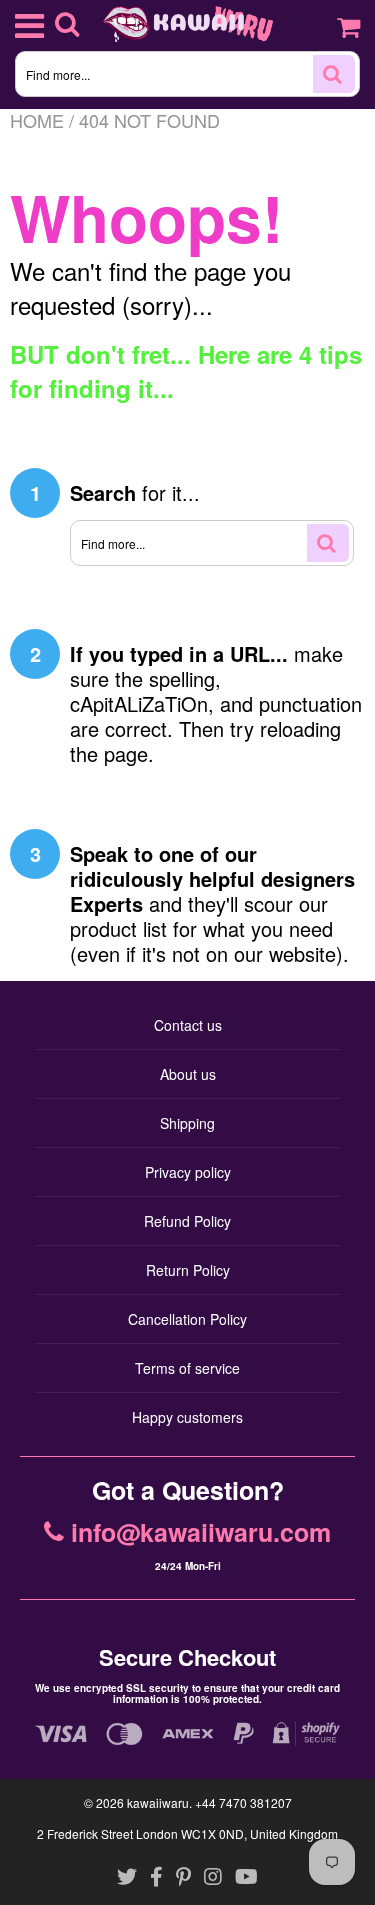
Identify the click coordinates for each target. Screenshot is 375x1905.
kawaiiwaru (158, 1802)
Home (37, 120)
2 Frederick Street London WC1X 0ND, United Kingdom (187, 1833)
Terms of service (187, 1368)
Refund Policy (187, 1221)
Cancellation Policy (187, 1319)
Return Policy (188, 1270)
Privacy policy (188, 1172)
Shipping (187, 1123)
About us (188, 1074)
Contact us (188, 1025)
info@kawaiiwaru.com (201, 1533)
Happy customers (187, 1417)
